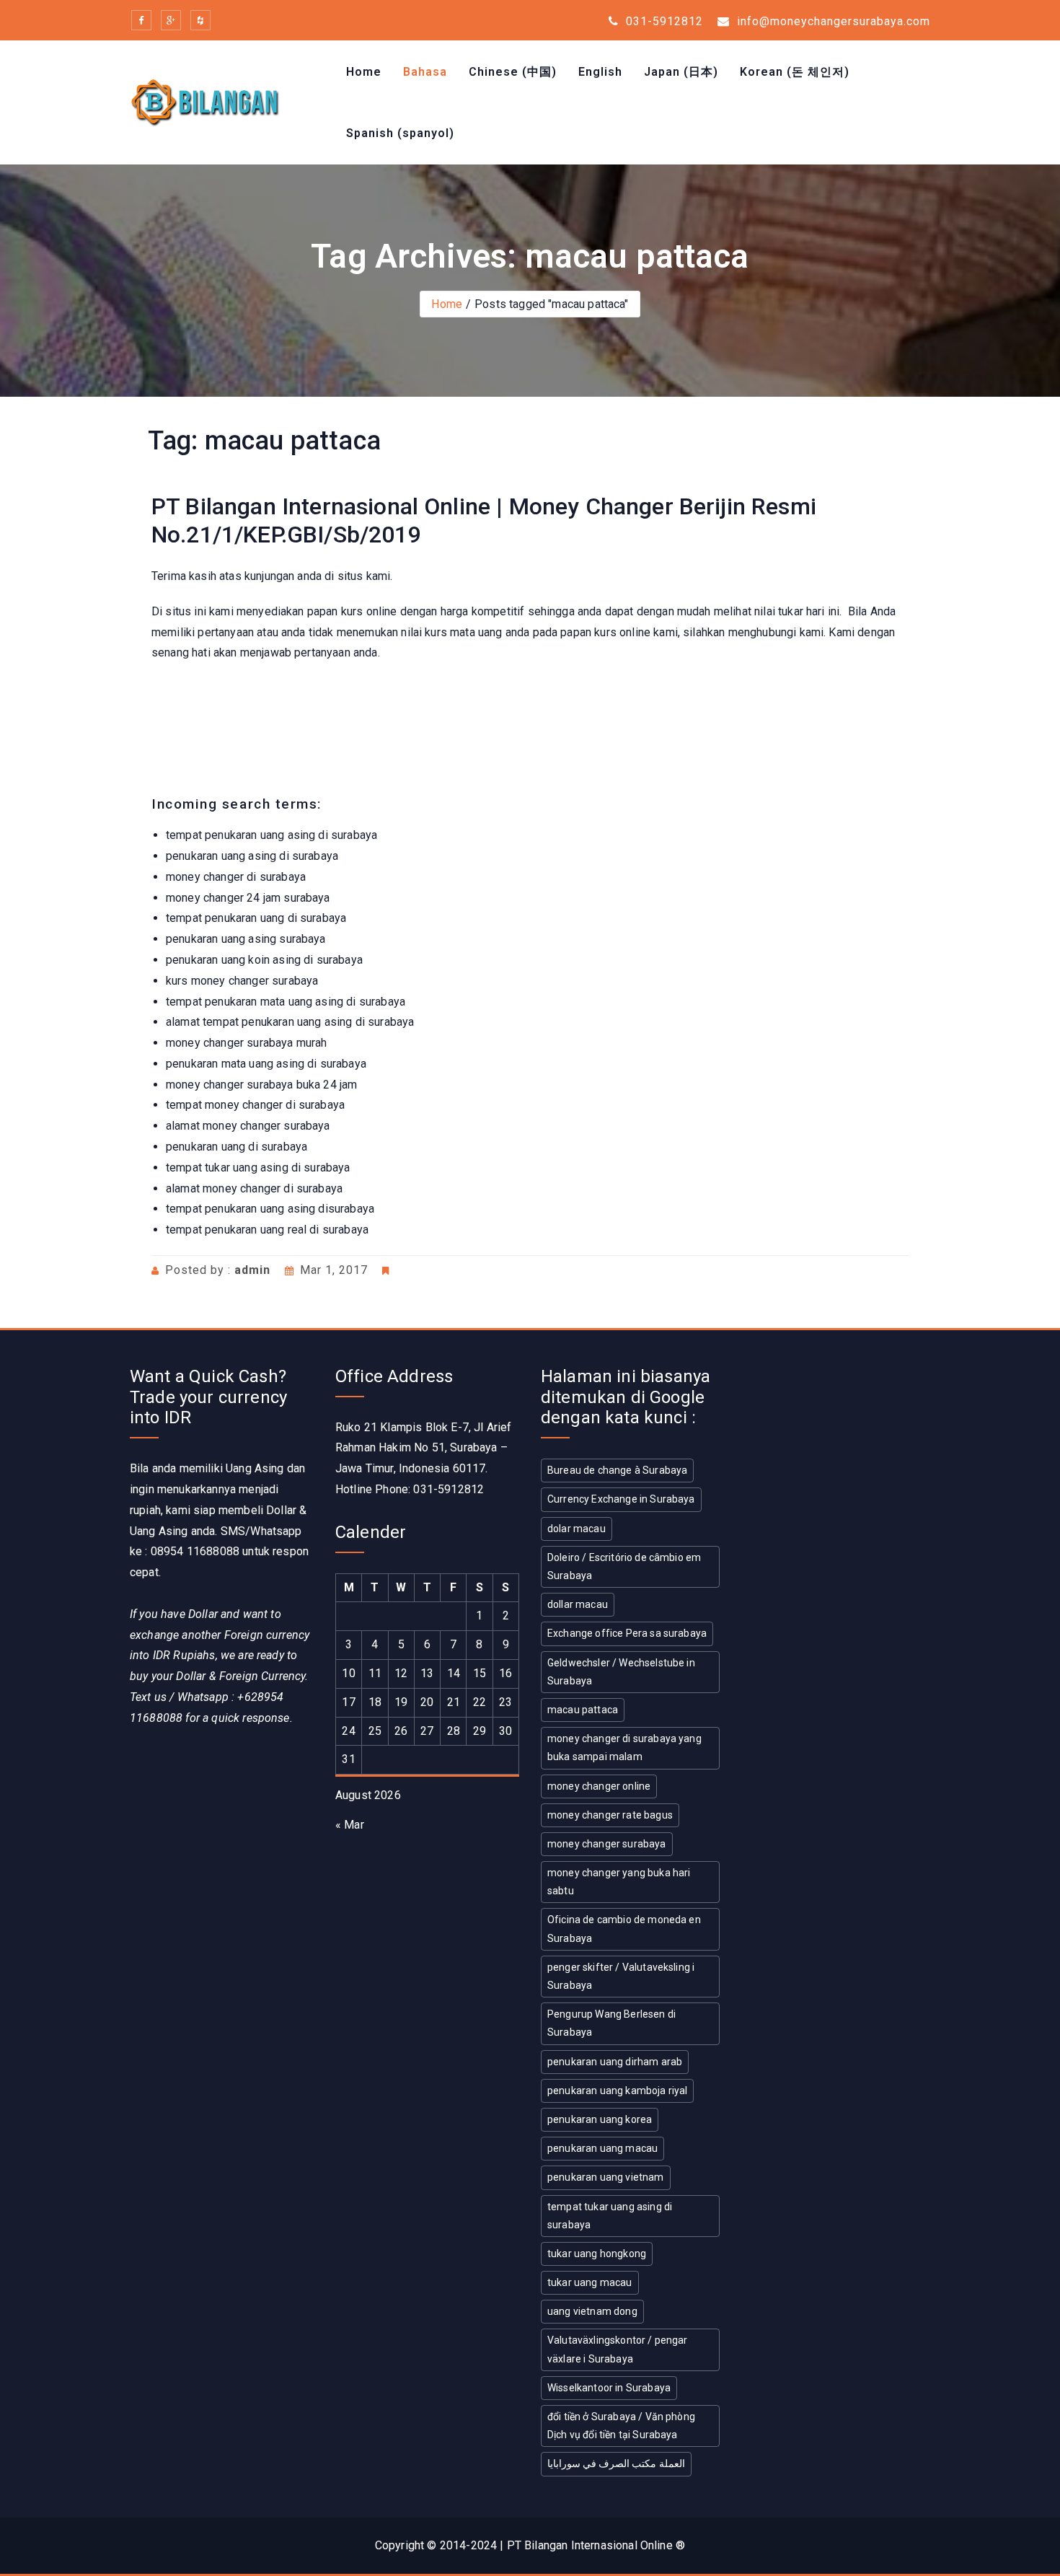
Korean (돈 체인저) (795, 72)
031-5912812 (663, 21)
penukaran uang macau (602, 2148)
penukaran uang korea (600, 2119)
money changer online (599, 1786)
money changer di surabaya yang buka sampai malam (624, 1748)
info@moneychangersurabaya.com (832, 21)
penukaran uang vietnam (606, 2177)
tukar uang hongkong (597, 2254)
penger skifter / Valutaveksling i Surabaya (621, 1976)
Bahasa (425, 72)
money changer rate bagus (610, 1815)
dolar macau (577, 1529)
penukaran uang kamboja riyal (617, 2091)
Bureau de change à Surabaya (617, 1470)
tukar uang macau (590, 2282)
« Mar (350, 1825)
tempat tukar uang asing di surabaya (610, 2216)
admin (252, 1270)
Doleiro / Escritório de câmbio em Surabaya (624, 1566)
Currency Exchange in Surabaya (621, 1499)
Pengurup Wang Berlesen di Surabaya (611, 2023)
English (600, 72)
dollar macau (578, 1604)
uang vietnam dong (592, 2311)
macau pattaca (583, 1710)
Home (364, 72)
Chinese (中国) (513, 72)
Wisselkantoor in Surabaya (609, 2388)
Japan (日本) (681, 72)
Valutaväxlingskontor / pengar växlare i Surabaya (618, 2349)
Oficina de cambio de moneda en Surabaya (624, 1929)
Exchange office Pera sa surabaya (627, 1633)
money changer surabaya (607, 1844)
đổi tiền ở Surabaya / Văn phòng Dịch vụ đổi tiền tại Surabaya (621, 2426)
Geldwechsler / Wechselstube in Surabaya (621, 1672)
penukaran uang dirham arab (615, 2062)
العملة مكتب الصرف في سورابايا (616, 2463)
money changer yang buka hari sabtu (619, 1882)
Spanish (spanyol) (400, 133)
